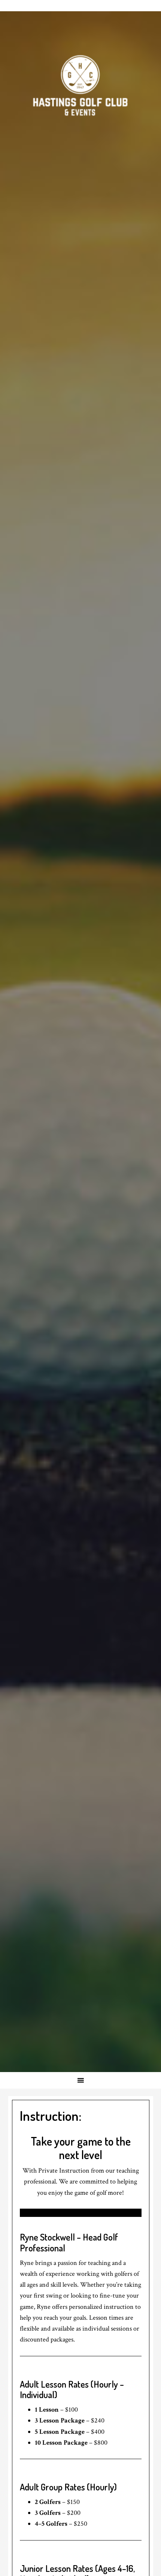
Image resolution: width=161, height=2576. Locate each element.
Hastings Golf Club (80, 86)
